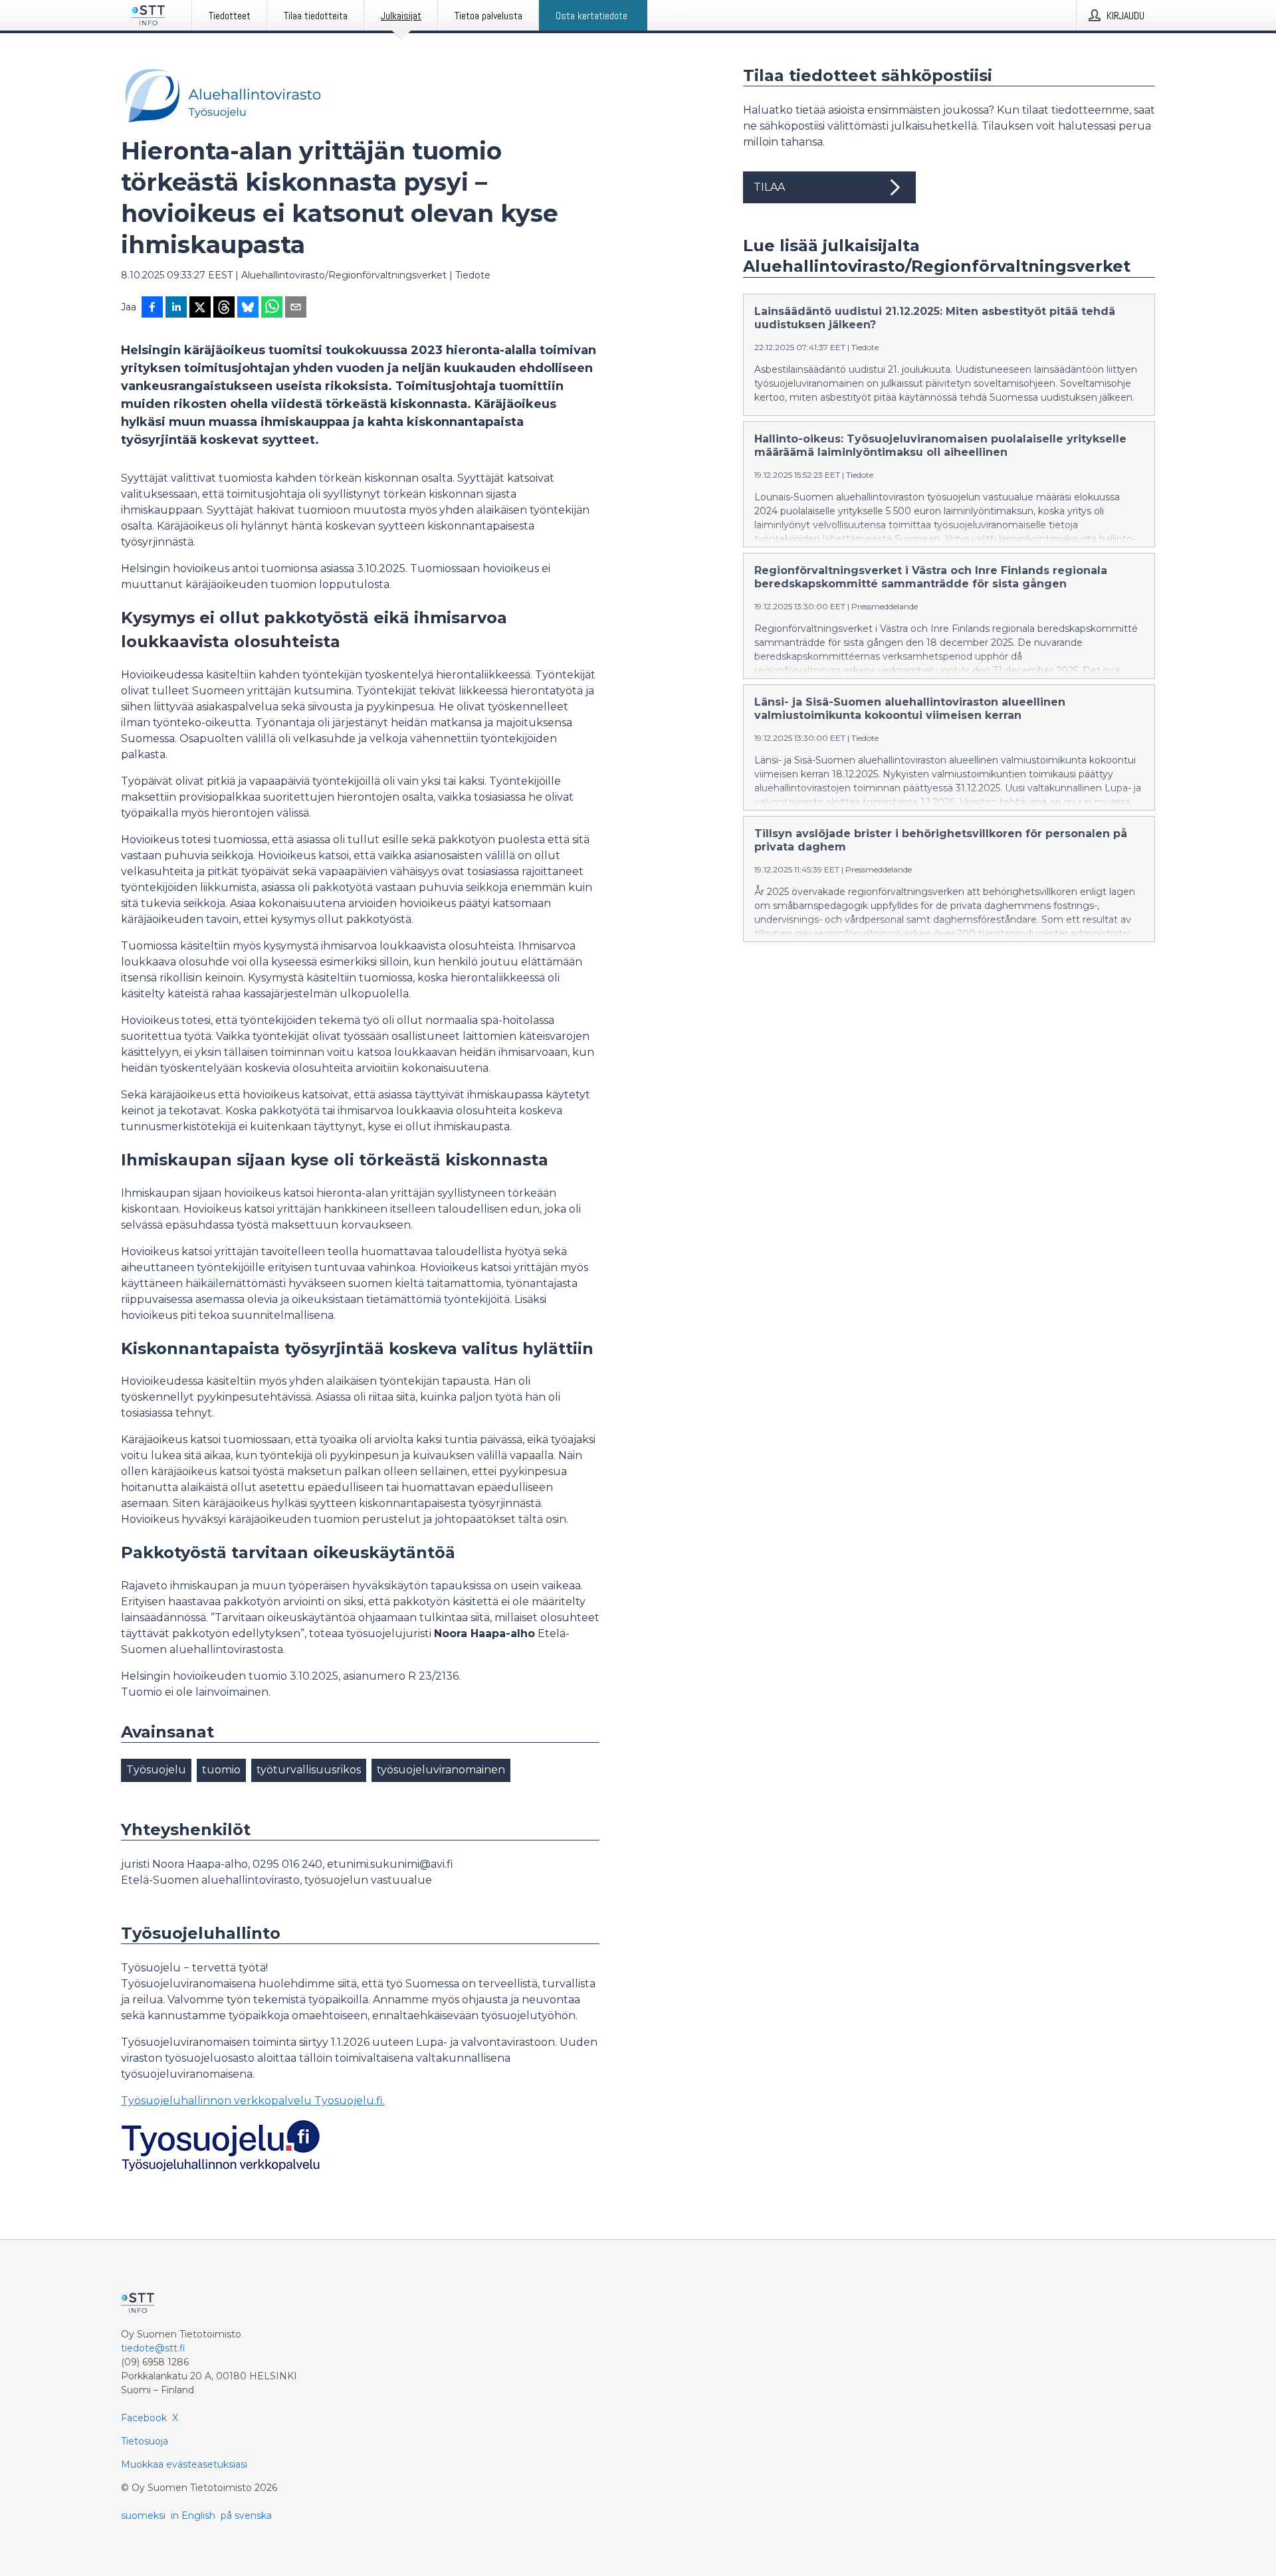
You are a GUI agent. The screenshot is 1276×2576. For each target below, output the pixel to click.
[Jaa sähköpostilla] (296, 308)
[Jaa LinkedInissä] (176, 308)
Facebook (144, 2418)
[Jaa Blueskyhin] (248, 308)
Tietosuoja (145, 2441)
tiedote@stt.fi (153, 2348)
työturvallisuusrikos (309, 1770)
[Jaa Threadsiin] (224, 308)
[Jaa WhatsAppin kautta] (272, 308)
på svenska (246, 2516)
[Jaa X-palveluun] (200, 308)
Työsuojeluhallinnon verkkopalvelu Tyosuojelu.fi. (253, 2101)
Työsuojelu (156, 1770)
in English (193, 2516)
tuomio (221, 1770)
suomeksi (143, 2516)
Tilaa (769, 187)
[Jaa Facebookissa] (152, 308)
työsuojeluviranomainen (441, 1770)
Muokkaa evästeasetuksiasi (184, 2464)
